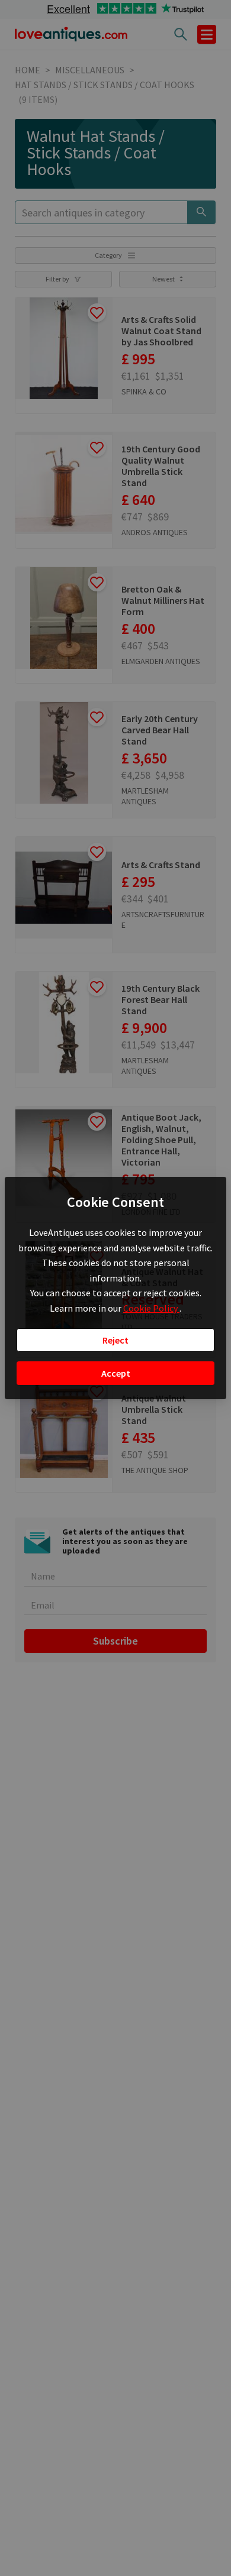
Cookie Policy (151, 1308)
